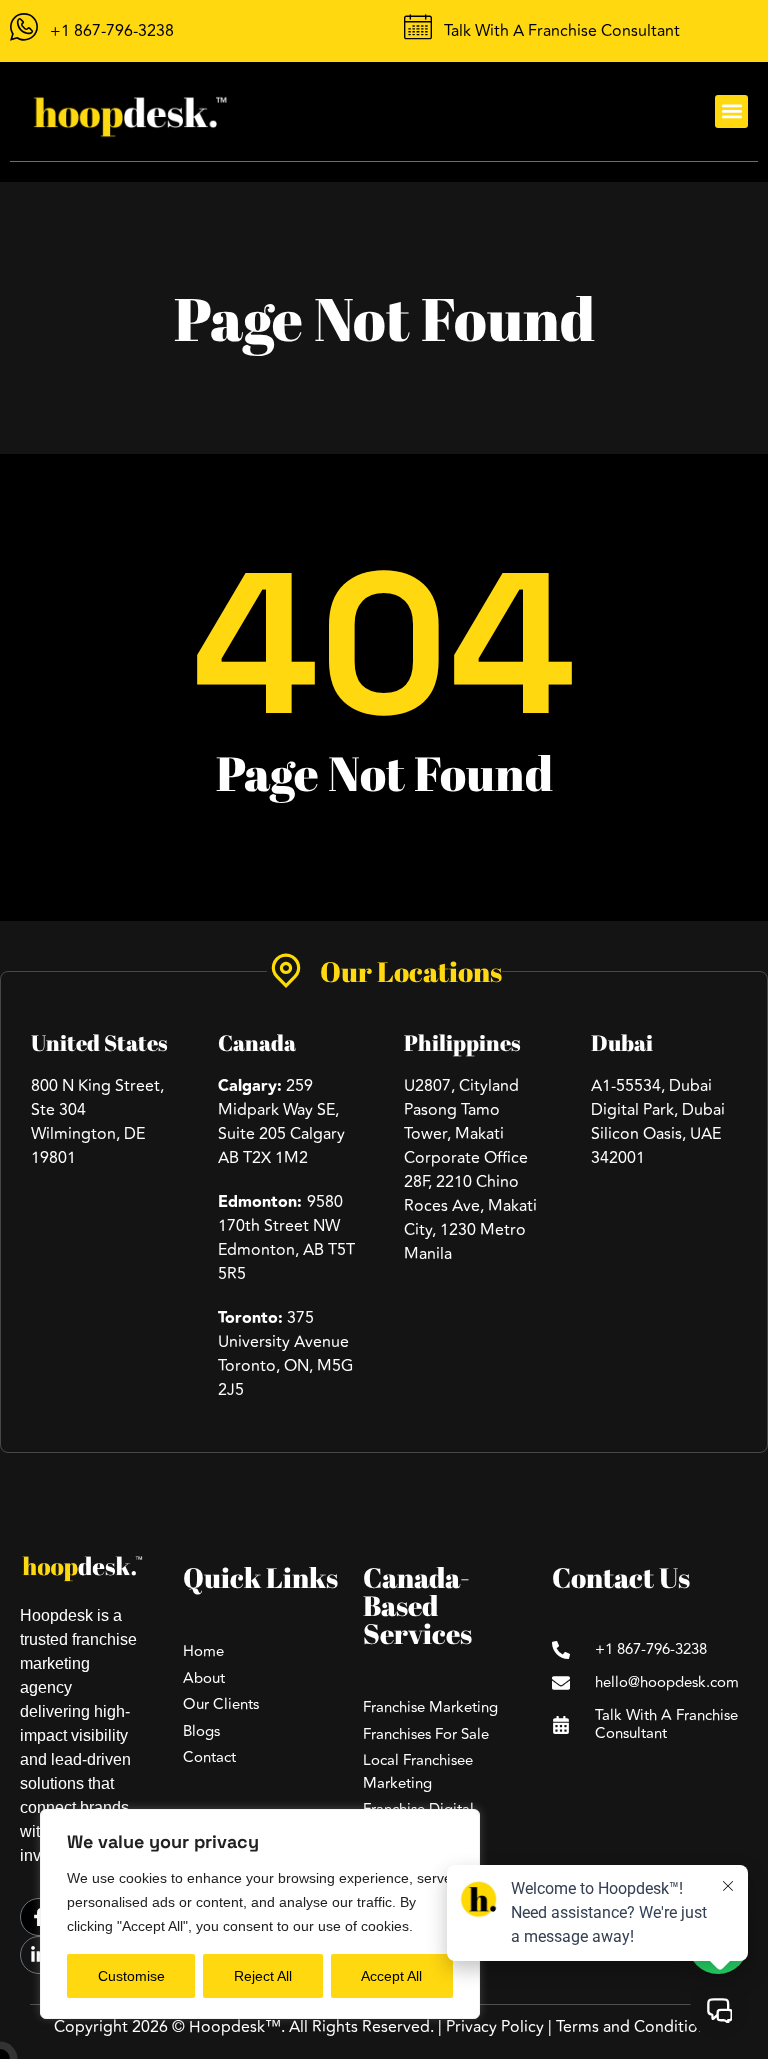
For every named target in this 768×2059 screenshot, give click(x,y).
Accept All (391, 1976)
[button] (731, 111)
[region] (260, 1914)
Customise (131, 1976)
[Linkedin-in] (39, 1955)
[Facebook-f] (39, 1917)
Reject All (263, 1976)
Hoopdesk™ (235, 2027)
